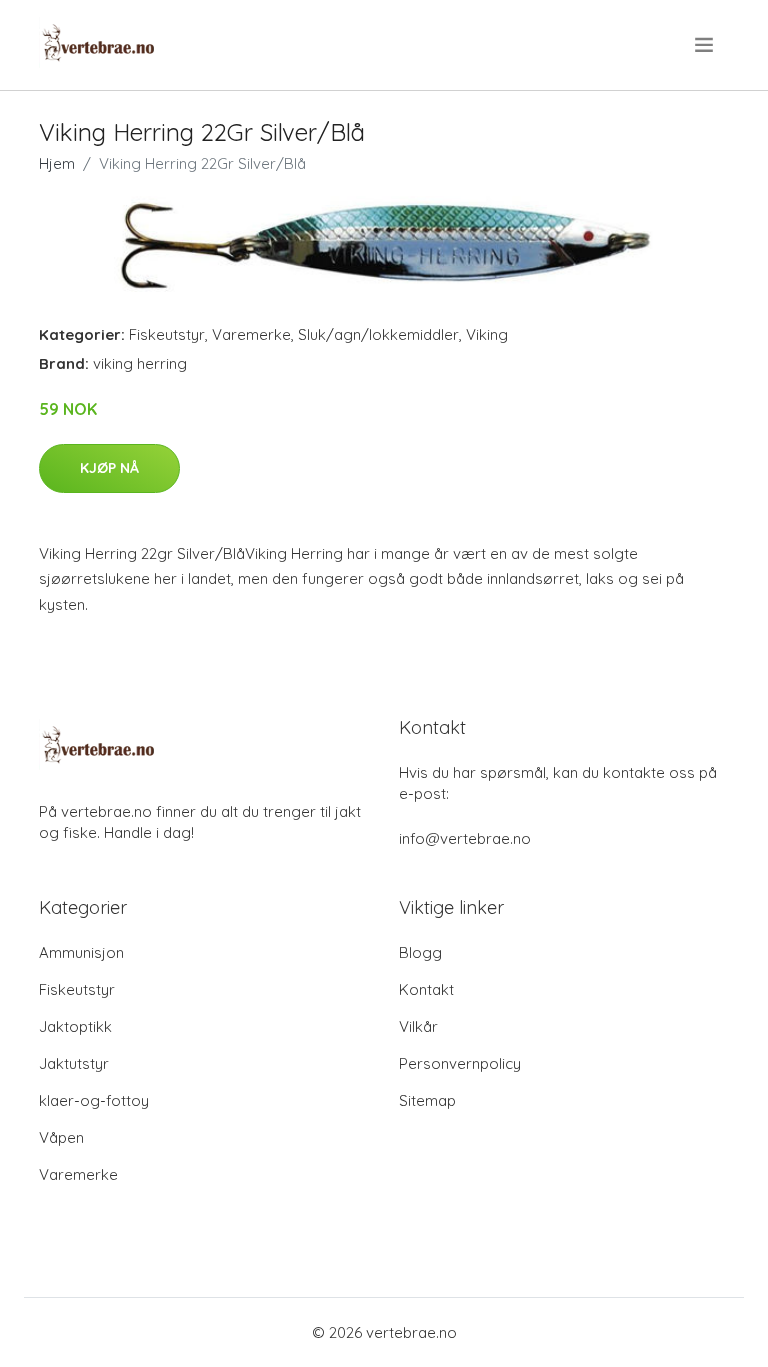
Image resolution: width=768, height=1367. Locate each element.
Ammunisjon (81, 952)
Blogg (420, 952)
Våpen (61, 1137)
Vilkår (418, 1026)
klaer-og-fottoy (94, 1100)
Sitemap (427, 1100)
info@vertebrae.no (465, 838)
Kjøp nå (109, 468)
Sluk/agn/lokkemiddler (378, 334)
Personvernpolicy (460, 1063)
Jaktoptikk (75, 1026)
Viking (487, 334)
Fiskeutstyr (167, 334)
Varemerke (251, 334)
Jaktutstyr (74, 1063)
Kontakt (426, 989)
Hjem (57, 163)
